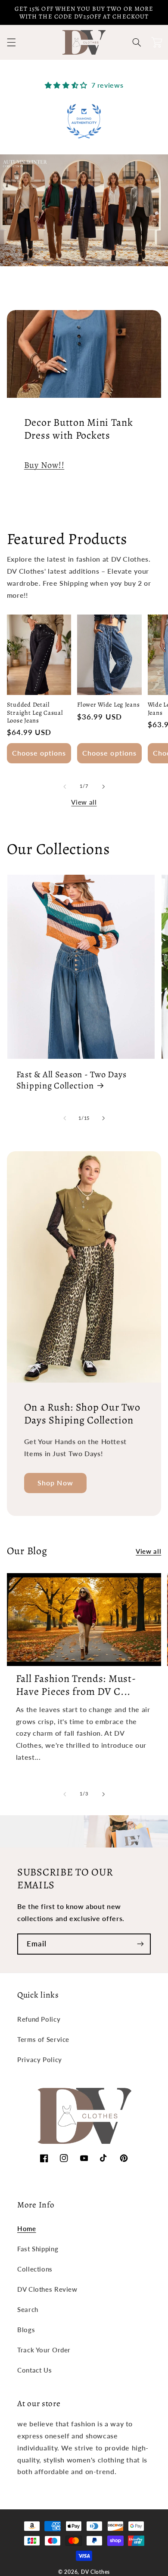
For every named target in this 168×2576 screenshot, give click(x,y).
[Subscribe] (140, 1944)
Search (28, 2309)
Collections (35, 2269)
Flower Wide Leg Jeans (108, 704)
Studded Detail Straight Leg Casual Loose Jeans (35, 712)
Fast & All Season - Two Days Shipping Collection (72, 1080)
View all (84, 802)
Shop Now (55, 1483)
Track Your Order (44, 2350)
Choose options (39, 753)
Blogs (26, 2330)
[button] (11, 43)
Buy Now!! (44, 465)
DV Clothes (95, 2572)
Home (27, 2229)
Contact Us (34, 2370)
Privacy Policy (40, 2060)
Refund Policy (39, 2019)
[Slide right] (103, 787)
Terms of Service (43, 2039)
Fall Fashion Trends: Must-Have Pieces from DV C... (76, 1685)
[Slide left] (65, 787)
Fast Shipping (38, 2249)
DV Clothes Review (47, 2289)
